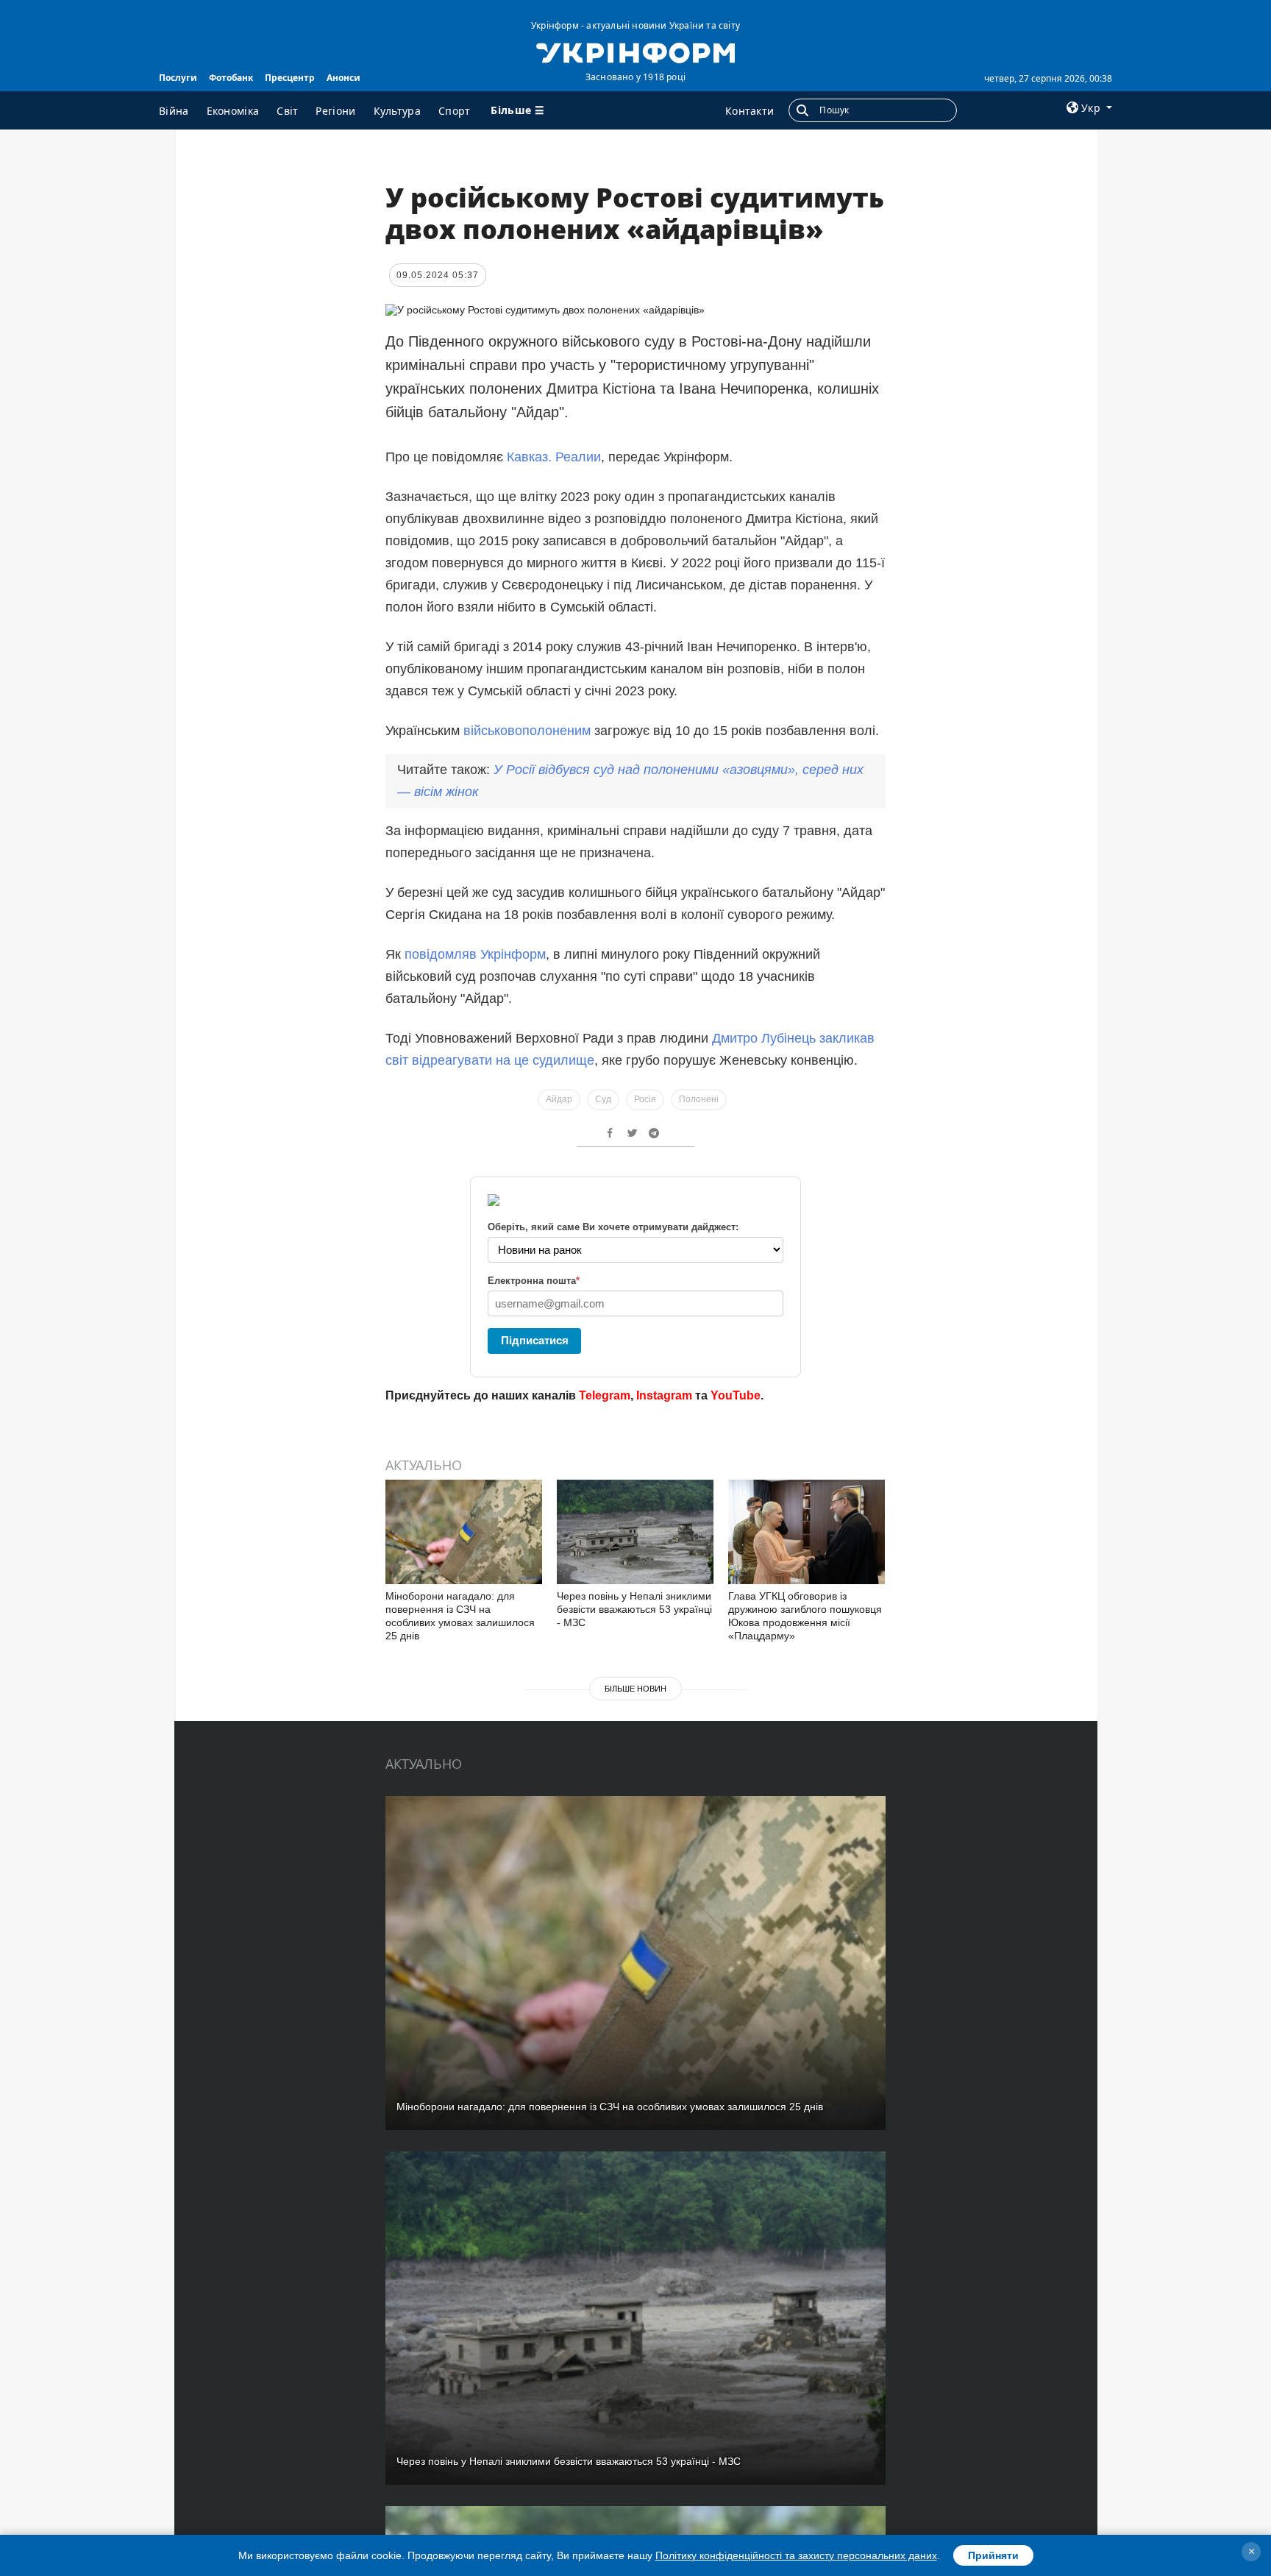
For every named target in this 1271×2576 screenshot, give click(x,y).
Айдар (559, 1099)
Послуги (178, 78)
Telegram (605, 1395)
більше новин (635, 1689)
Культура (397, 111)
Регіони (335, 111)
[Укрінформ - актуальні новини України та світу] (635, 52)
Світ (287, 111)
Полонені (699, 1099)
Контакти (750, 111)
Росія (645, 1099)
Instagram (664, 1395)
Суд (603, 1099)
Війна (174, 111)
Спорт (455, 111)
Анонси (343, 78)
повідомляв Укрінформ (475, 954)
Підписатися (535, 1340)
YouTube (736, 1395)
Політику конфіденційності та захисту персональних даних (796, 2555)
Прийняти (993, 2555)
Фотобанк (231, 78)
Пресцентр (290, 78)
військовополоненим (529, 731)
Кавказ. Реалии (554, 457)
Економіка (233, 111)
